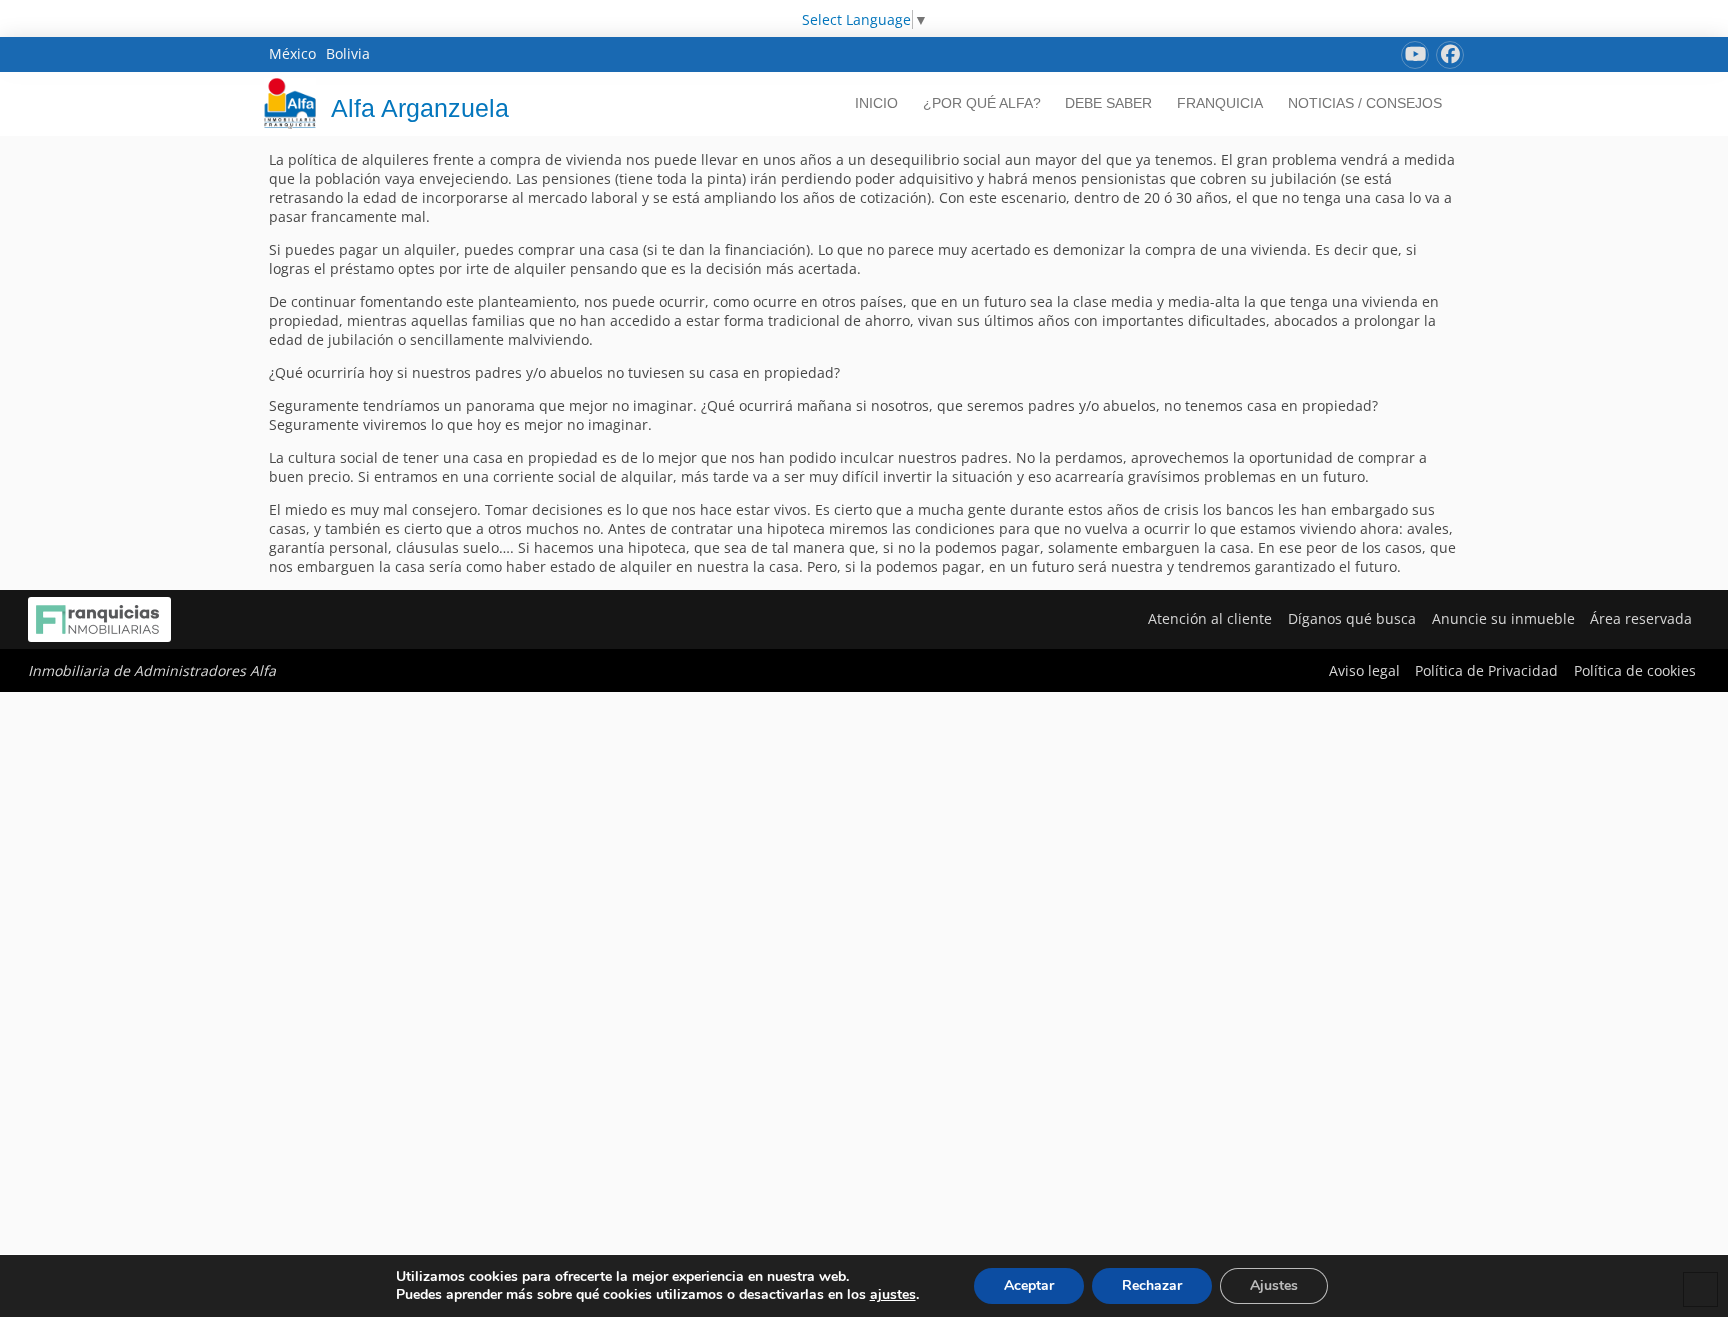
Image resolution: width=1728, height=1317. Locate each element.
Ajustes (1274, 1285)
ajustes (893, 1295)
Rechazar (1152, 1285)
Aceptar (1029, 1285)
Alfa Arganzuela (420, 108)
